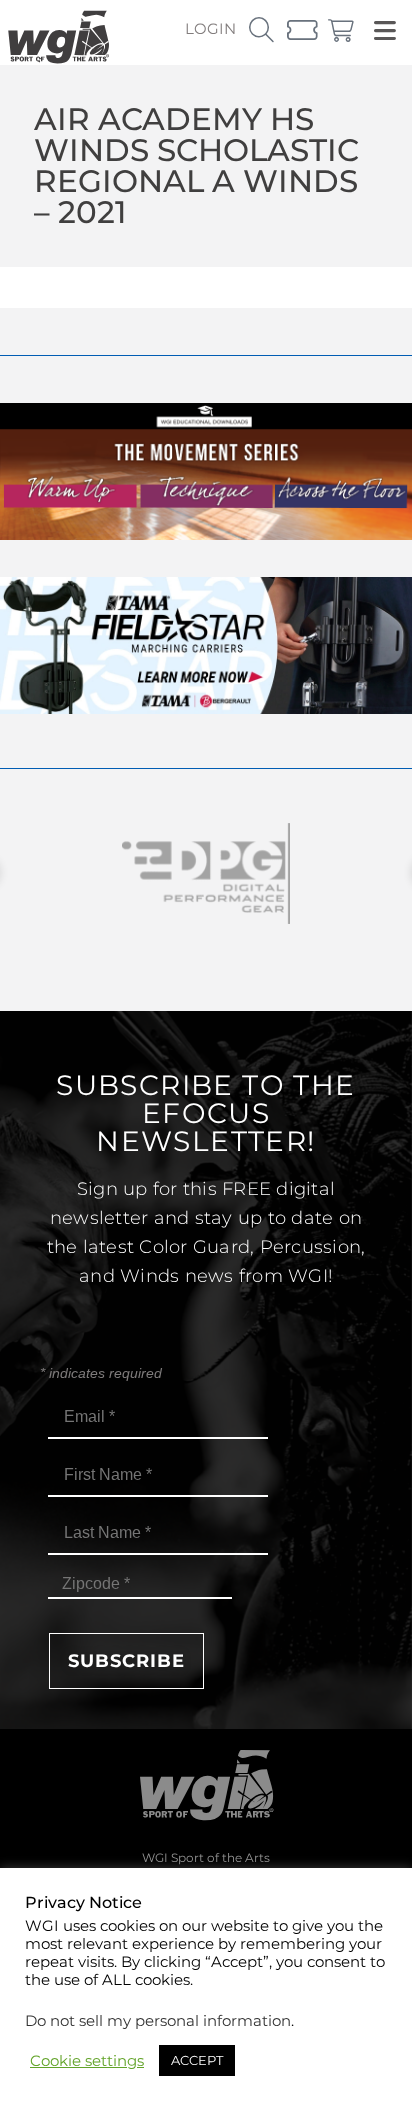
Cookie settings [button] (87, 2061)
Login (210, 28)
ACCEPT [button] (197, 2060)
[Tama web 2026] (206, 708)
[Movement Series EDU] (206, 534)
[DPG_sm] (206, 873)
